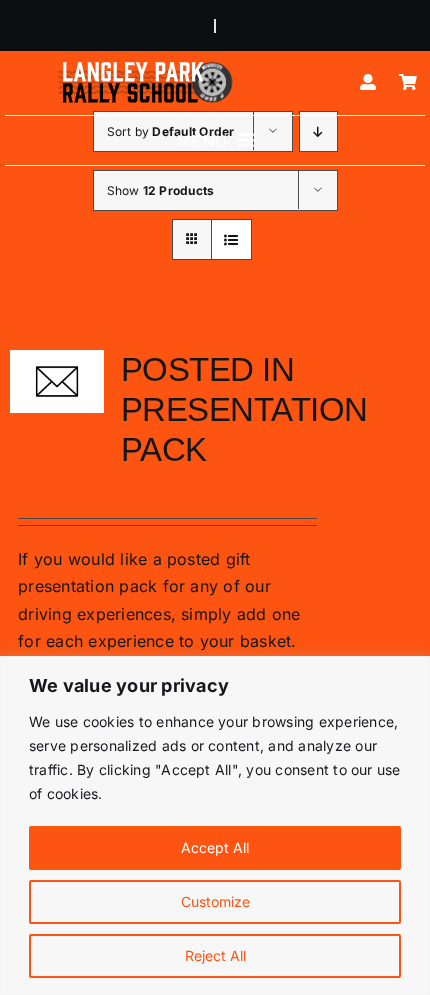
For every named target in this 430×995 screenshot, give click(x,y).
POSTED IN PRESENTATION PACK (244, 409)
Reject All (215, 955)
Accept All (215, 847)
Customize (215, 901)
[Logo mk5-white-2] (145, 67)
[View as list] (231, 239)
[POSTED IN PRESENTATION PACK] (57, 381)
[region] (215, 825)
